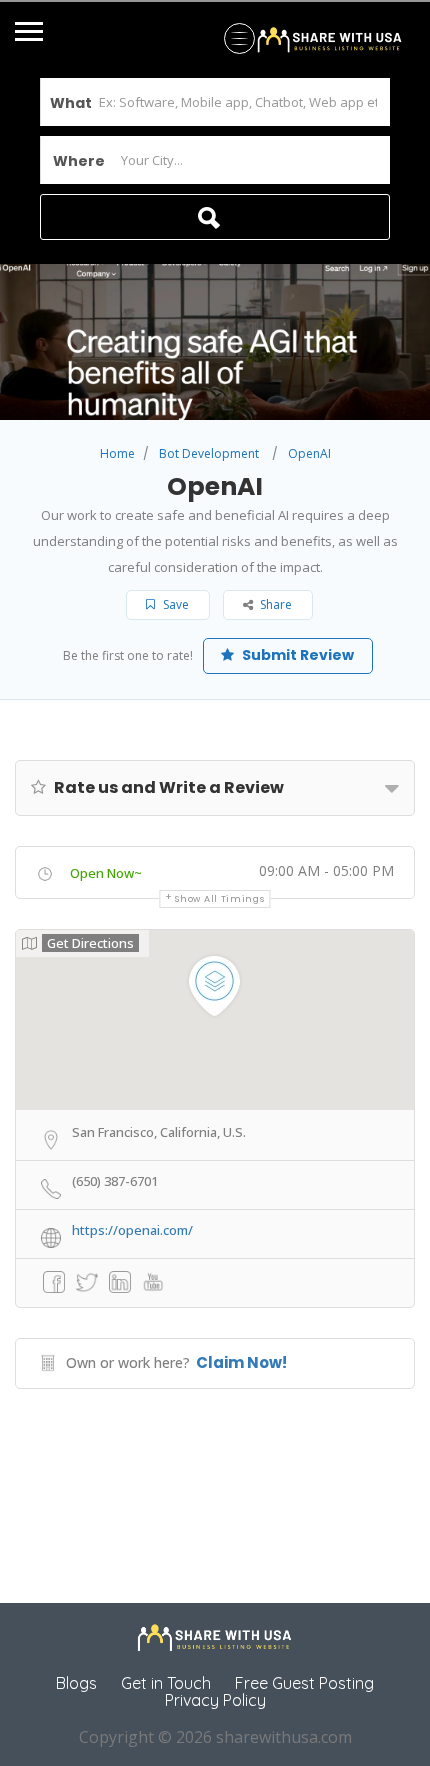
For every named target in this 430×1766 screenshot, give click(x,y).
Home (117, 453)
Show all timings (219, 899)
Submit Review (296, 655)
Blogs (76, 1683)
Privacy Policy (215, 1700)
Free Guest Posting (304, 1683)
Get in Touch (166, 1683)
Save (174, 604)
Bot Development (209, 453)
